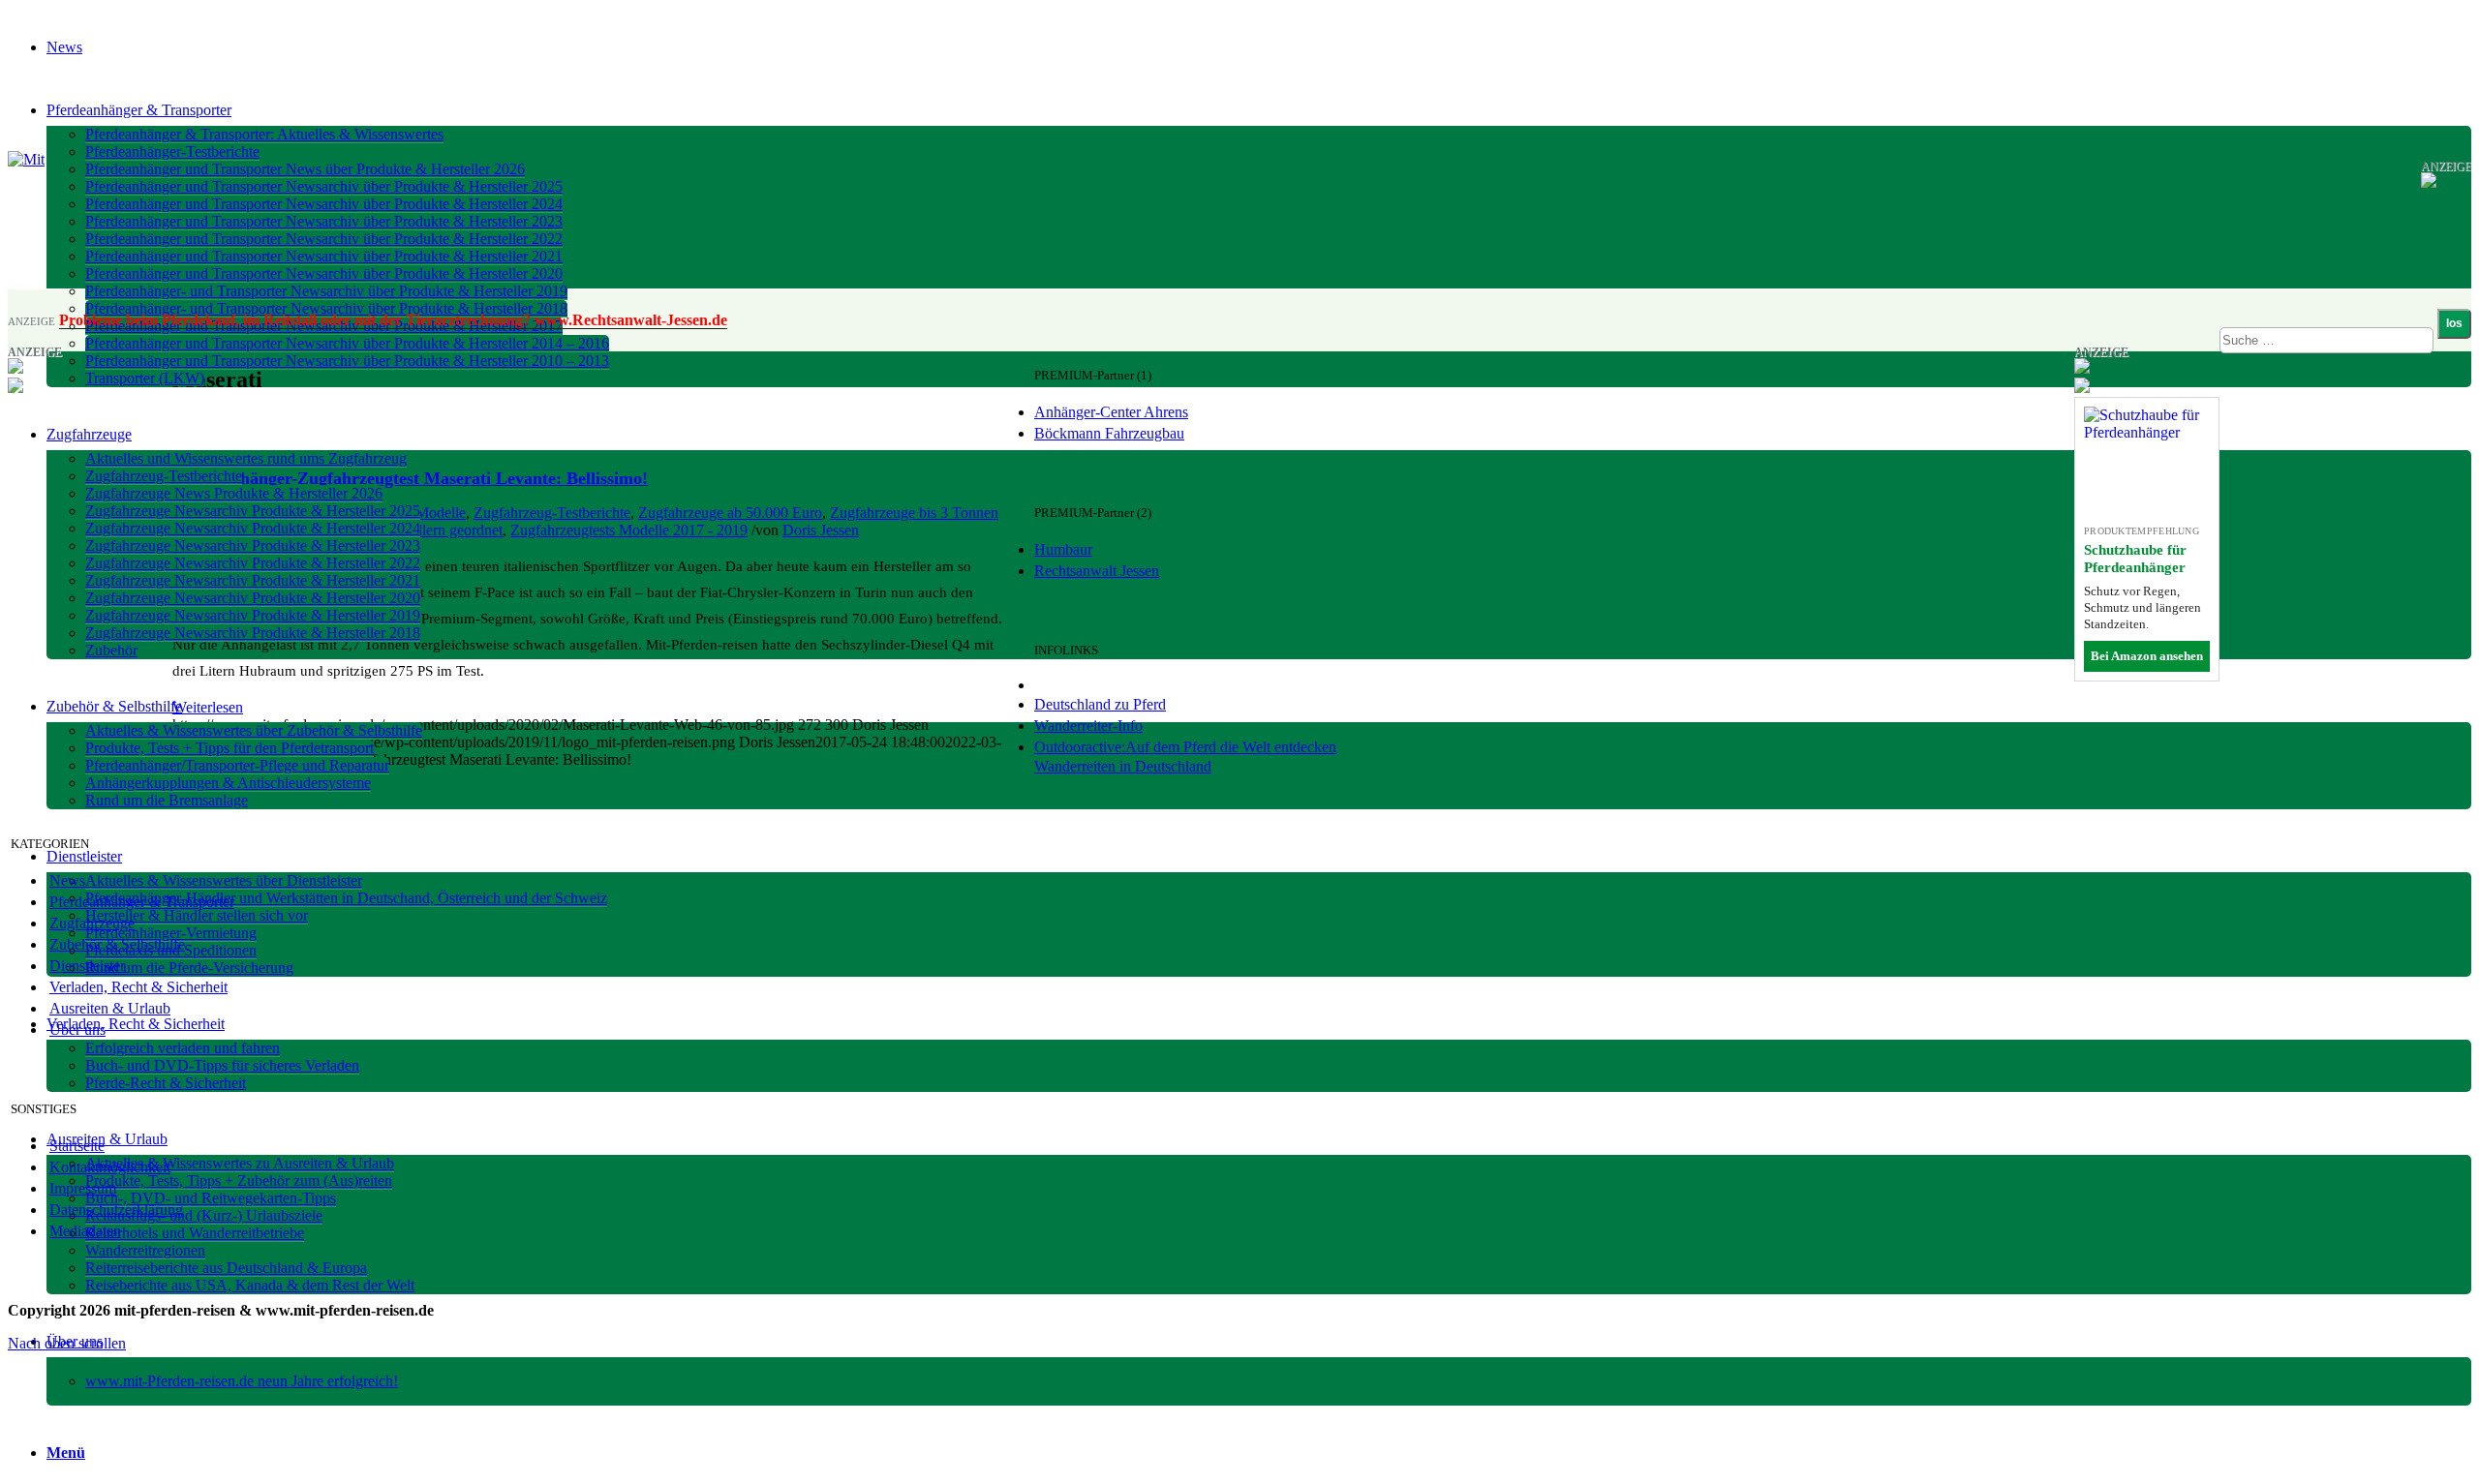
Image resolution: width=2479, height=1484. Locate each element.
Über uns (77, 1030)
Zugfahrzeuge (92, 923)
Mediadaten (85, 1231)
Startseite (77, 1146)
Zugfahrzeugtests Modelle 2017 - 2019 (629, 530)
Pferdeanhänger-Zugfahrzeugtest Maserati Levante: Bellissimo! (410, 478)
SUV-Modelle (423, 513)
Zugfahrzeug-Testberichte (552, 513)
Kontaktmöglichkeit (110, 1167)
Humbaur (1063, 549)
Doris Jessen (821, 530)
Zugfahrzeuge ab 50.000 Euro (730, 513)
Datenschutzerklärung (116, 1210)
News (67, 880)
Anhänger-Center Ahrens (1111, 412)
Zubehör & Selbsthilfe (117, 944)
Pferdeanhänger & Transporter (142, 902)
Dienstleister (87, 966)
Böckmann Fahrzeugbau (1109, 433)
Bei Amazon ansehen (2147, 656)
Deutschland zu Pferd (1100, 704)
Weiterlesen (208, 707)
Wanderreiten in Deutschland (1123, 766)
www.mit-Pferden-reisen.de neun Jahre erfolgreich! (242, 1381)
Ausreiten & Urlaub (110, 1008)
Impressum (83, 1188)
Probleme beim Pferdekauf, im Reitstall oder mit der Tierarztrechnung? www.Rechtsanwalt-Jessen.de (393, 320)
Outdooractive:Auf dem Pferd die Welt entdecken (1185, 747)
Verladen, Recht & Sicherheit (138, 987)
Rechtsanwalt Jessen (1097, 571)
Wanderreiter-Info (1088, 726)
